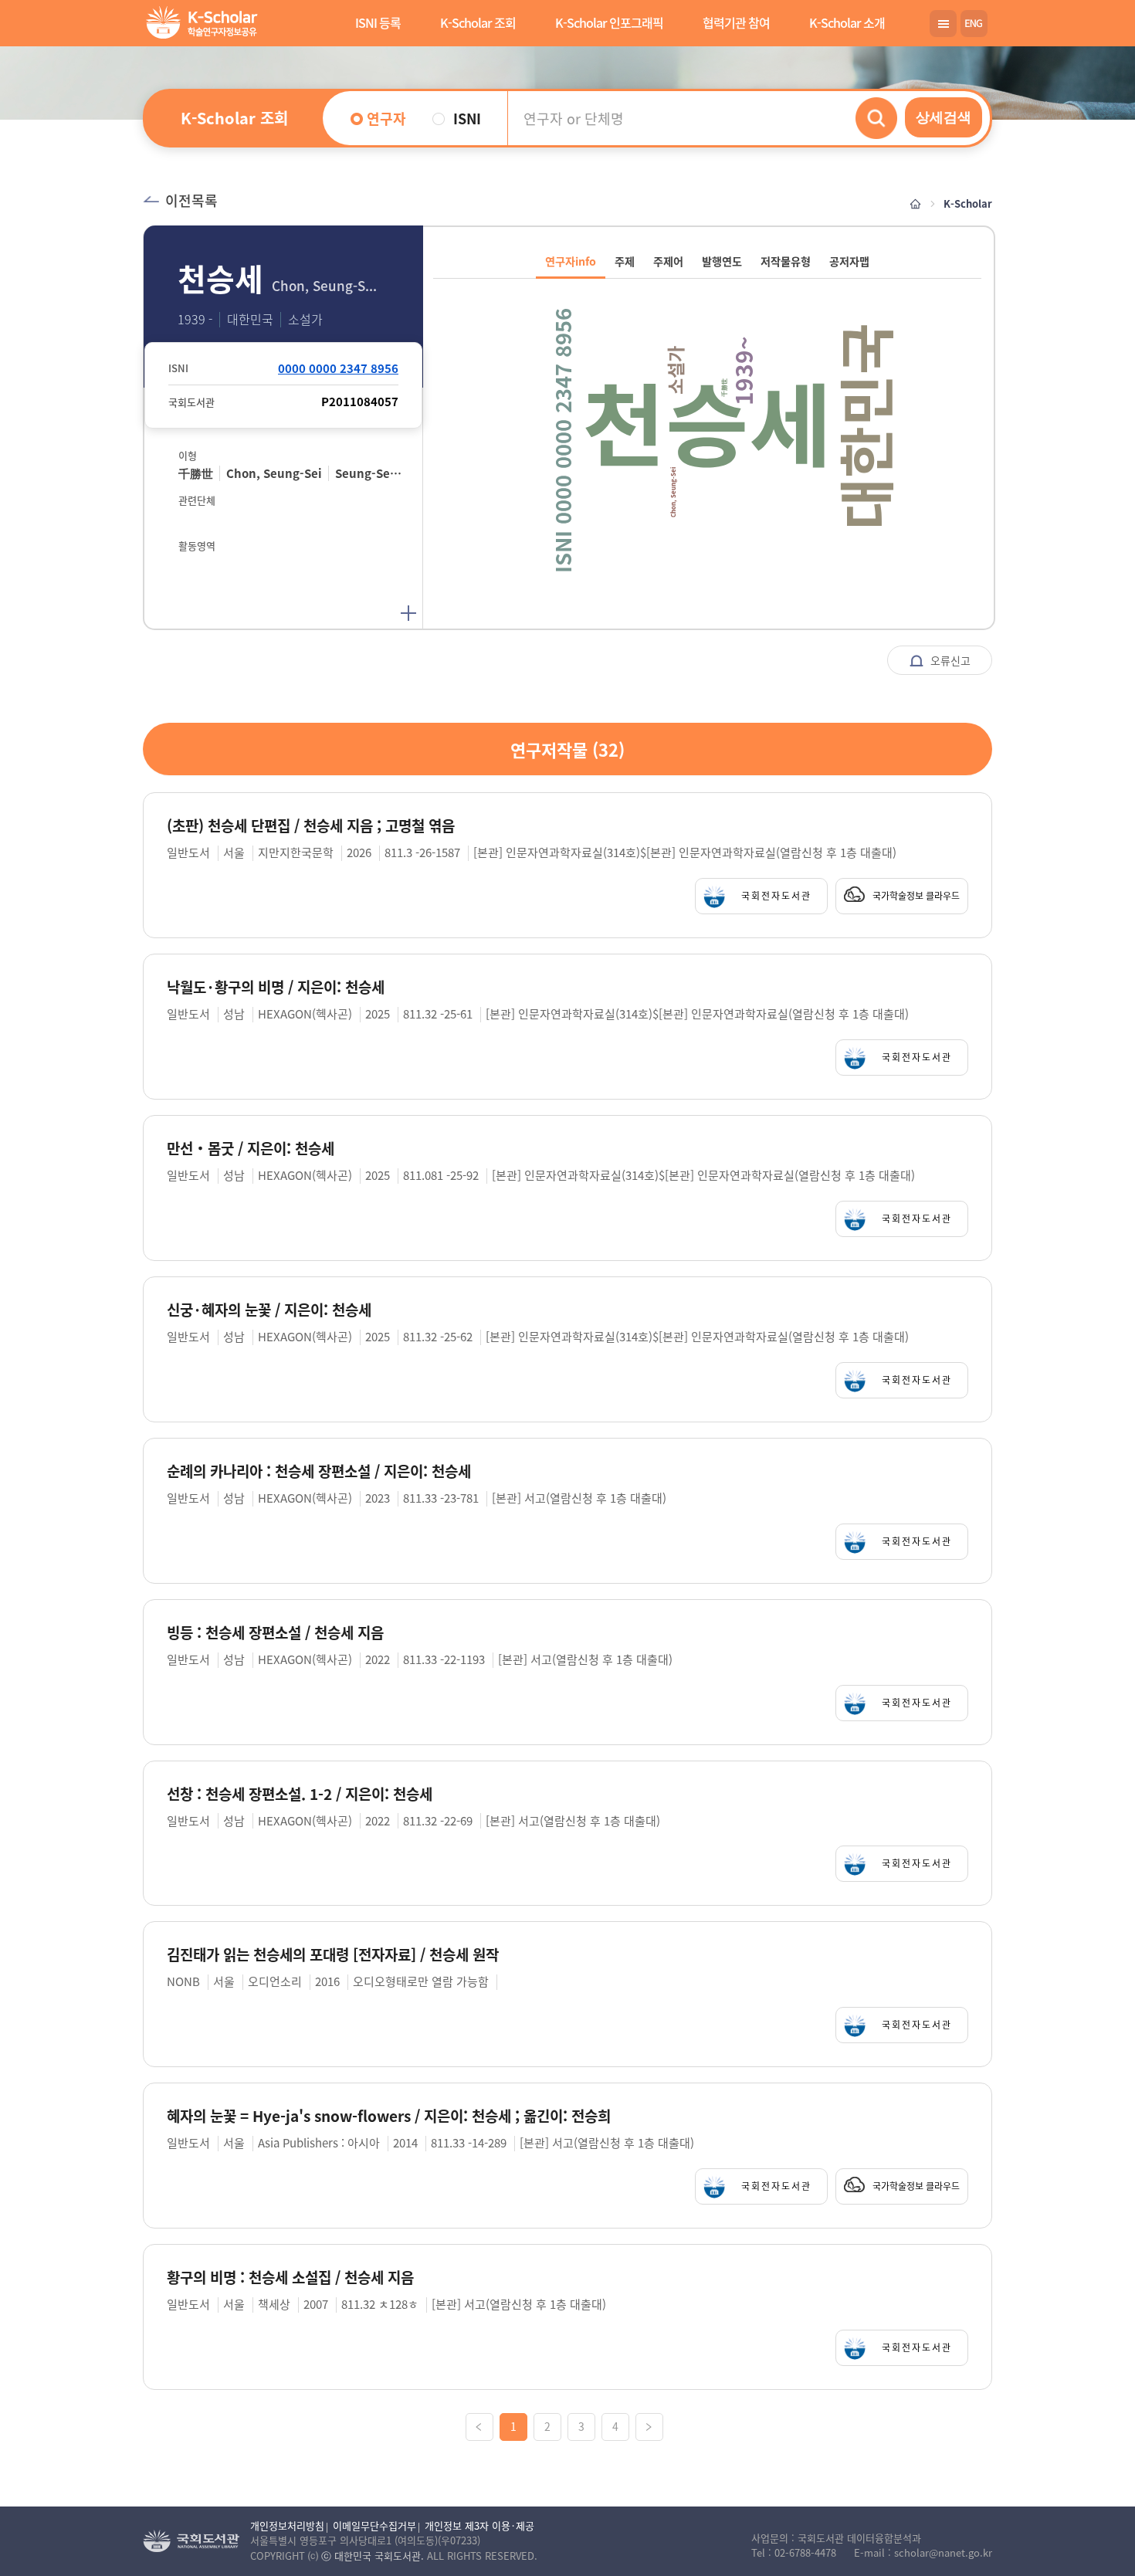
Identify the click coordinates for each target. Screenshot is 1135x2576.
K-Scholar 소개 (847, 22)
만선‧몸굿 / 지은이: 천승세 (251, 1149)
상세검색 (944, 117)
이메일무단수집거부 (374, 2525)
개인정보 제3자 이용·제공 (479, 2525)
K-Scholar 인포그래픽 (609, 22)
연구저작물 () (567, 749)
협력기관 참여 (736, 22)
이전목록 (191, 200)
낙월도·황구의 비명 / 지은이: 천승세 (276, 987)
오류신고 (949, 660)
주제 (625, 261)
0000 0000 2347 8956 (338, 368)
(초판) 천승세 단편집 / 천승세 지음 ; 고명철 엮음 (311, 826)
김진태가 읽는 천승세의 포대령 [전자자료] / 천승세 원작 (333, 1955)
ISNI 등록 (378, 22)
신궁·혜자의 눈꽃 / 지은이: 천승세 (269, 1310)
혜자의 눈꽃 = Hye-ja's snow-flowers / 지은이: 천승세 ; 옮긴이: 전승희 (389, 2116)
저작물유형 (786, 261)
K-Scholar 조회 (478, 22)
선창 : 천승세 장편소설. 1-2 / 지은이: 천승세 (300, 1794)
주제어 (668, 261)
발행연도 (722, 261)
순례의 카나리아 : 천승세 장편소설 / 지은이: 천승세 (319, 1471)
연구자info (571, 261)
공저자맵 (849, 261)
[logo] (199, 24)
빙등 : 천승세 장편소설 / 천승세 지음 (275, 1633)
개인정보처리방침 (287, 2525)
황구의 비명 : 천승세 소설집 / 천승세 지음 (290, 2278)
